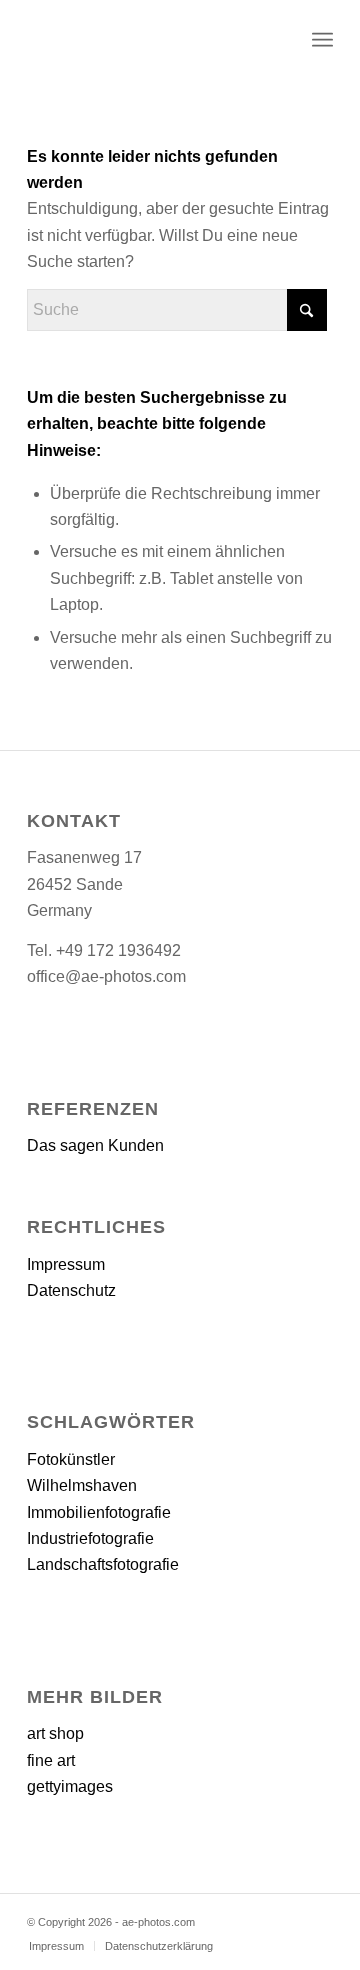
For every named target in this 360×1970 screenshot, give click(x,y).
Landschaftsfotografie (103, 1564)
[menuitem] (322, 40)
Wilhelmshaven (82, 1485)
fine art (51, 1760)
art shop (55, 1733)
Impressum (66, 1264)
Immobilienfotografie (99, 1512)
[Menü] (322, 40)
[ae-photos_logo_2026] (149, 40)
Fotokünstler (71, 1459)
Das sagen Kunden (95, 1145)
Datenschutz (71, 1290)
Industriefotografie (90, 1538)
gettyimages (70, 1786)
